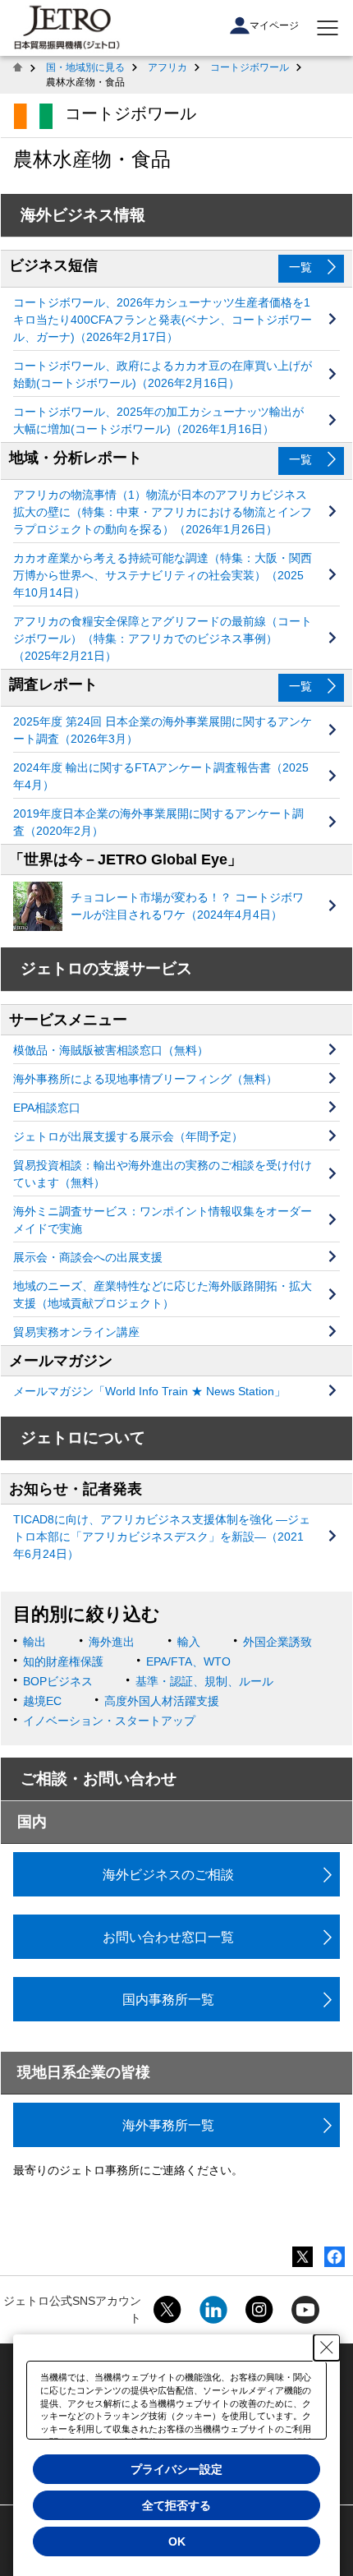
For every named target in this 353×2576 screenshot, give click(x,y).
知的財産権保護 (63, 1661)
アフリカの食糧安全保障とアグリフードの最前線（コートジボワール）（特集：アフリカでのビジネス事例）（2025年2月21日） (163, 638)
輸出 (34, 1642)
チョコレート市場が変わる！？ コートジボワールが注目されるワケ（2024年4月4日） (187, 906)
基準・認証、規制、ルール (204, 1681)
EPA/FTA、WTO (188, 1661)
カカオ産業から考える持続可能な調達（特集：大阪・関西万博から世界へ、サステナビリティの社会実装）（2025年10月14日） (163, 575)
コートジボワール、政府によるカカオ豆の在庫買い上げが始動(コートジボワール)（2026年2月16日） (163, 374)
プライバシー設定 (176, 2469)
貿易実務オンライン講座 (76, 1332)
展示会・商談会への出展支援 (88, 1257)
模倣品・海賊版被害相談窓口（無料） (111, 1050)
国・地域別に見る (85, 67)
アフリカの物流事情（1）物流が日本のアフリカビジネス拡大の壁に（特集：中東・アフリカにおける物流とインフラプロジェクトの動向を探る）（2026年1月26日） (163, 512)
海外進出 (112, 1642)
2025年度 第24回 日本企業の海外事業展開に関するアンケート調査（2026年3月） (163, 730)
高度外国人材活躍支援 (162, 1701)
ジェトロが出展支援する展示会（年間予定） (128, 1136)
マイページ (274, 25)
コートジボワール (250, 67)
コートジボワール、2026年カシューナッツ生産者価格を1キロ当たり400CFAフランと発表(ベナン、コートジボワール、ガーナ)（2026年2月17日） (163, 320)
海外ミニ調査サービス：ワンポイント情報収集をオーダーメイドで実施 (163, 1220)
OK (177, 2541)
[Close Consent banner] (327, 2348)
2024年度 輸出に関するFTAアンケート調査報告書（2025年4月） (161, 776)
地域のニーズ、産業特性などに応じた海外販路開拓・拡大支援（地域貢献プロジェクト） (163, 1295)
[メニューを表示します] (328, 28)
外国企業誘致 (277, 1642)
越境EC (42, 1701)
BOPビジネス (58, 1681)
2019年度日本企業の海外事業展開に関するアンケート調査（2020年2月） (158, 822)
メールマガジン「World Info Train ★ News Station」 (149, 1391)
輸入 (189, 1642)
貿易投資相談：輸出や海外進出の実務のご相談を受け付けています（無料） (163, 1174)
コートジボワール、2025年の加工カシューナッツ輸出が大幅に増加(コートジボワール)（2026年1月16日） (158, 420)
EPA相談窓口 (47, 1108)
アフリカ (167, 67)
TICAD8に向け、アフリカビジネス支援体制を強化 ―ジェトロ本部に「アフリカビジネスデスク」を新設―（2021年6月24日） (162, 1537)
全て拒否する (176, 2505)
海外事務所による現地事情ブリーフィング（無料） (145, 1079)
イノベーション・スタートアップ (109, 1721)
